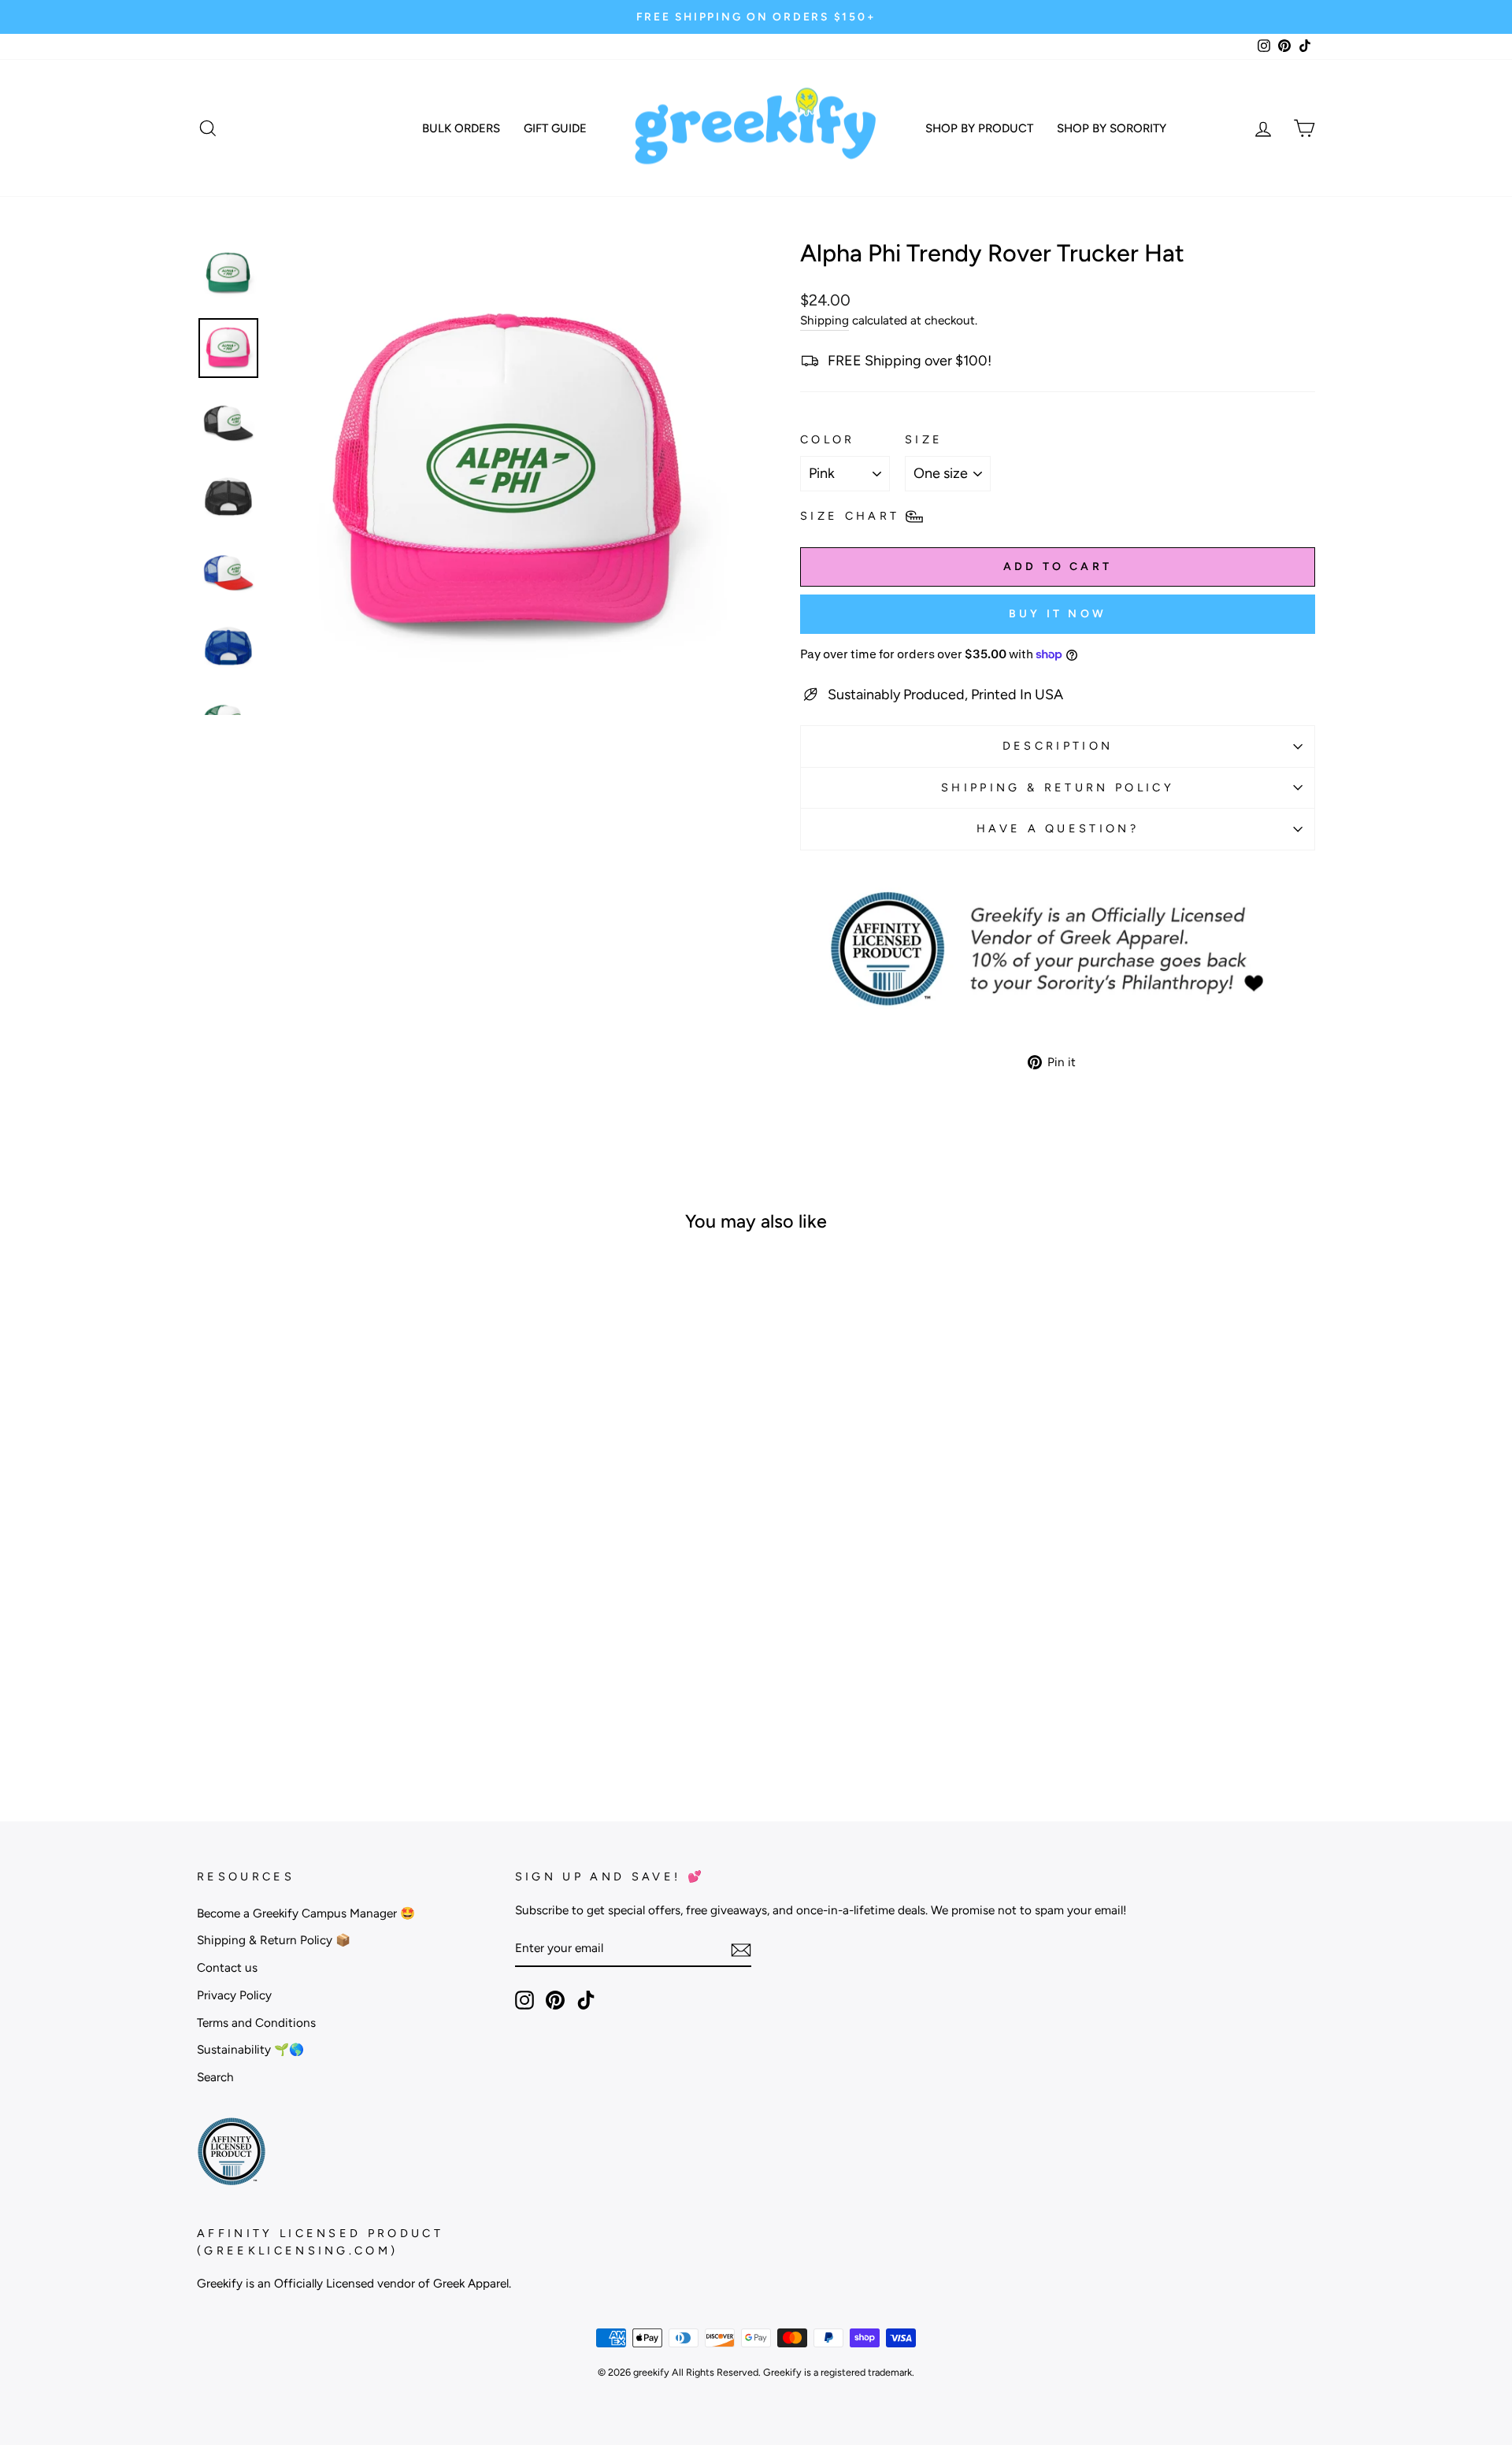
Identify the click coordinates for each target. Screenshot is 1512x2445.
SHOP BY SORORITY (1112, 128)
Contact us (227, 1967)
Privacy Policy (234, 1995)
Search (215, 2077)
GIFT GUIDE (555, 128)
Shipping (825, 320)
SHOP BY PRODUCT (979, 128)
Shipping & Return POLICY (1058, 787)
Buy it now (1058, 614)
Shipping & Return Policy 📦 (274, 1940)
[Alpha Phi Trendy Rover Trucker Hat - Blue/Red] (362, 1708)
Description (1058, 746)
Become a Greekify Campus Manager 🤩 (306, 1913)
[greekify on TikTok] (586, 2000)
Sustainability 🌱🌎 (250, 2049)
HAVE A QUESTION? (1058, 828)
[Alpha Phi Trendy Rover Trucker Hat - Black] (298, 1708)
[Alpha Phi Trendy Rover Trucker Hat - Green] (319, 1708)
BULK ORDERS (461, 128)
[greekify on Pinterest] (555, 2000)
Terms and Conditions (256, 2023)
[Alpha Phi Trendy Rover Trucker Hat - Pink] (341, 1708)
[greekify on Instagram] (524, 2000)
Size (924, 439)
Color (828, 439)
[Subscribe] (741, 1949)
